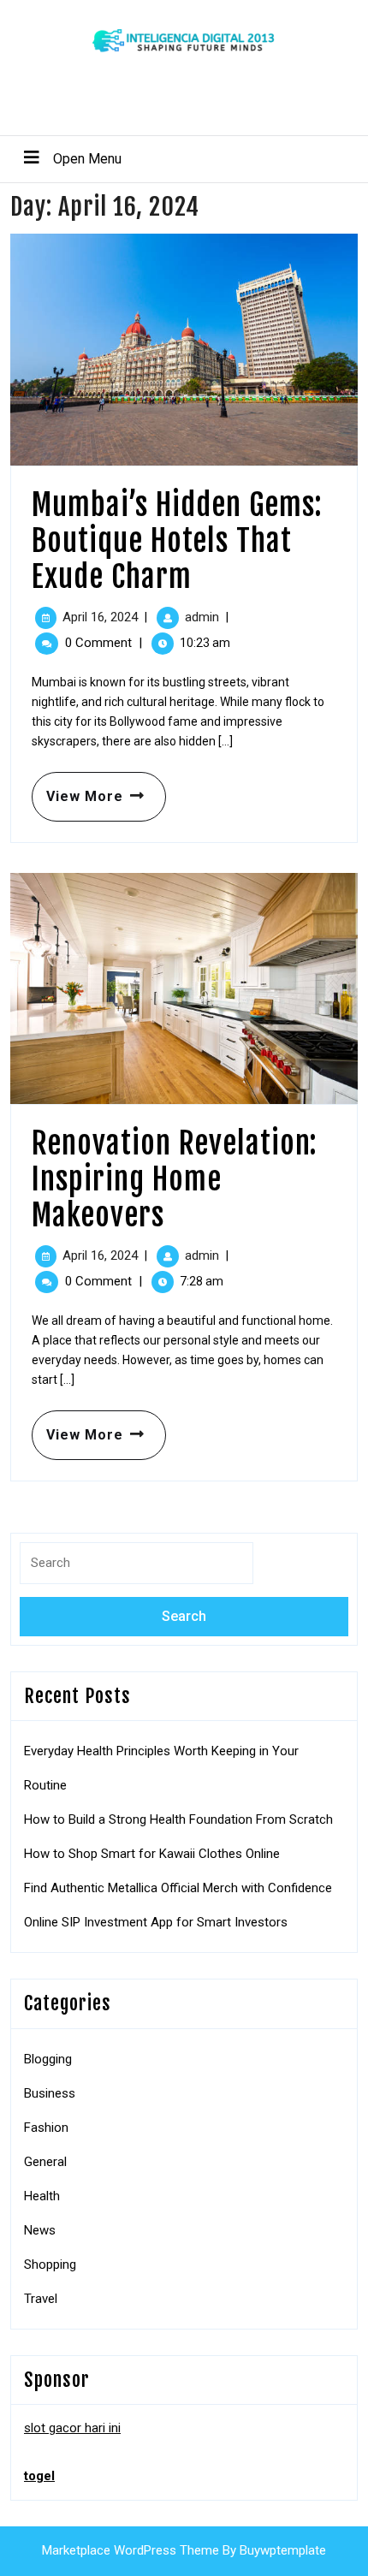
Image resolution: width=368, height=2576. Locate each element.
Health (42, 2196)
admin (202, 617)
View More (77, 788)
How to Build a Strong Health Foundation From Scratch (178, 1819)
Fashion (46, 2128)
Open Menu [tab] (66, 158)
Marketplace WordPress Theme (131, 2550)
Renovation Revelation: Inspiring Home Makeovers (175, 1179)
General (45, 2162)
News (40, 2230)
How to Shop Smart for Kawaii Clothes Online (152, 1854)
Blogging (48, 2059)
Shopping (50, 2264)
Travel (41, 2299)
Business (50, 2093)
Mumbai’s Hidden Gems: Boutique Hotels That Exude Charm (177, 541)
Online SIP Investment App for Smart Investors (156, 1922)
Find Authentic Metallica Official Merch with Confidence (178, 1888)
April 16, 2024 (100, 617)
